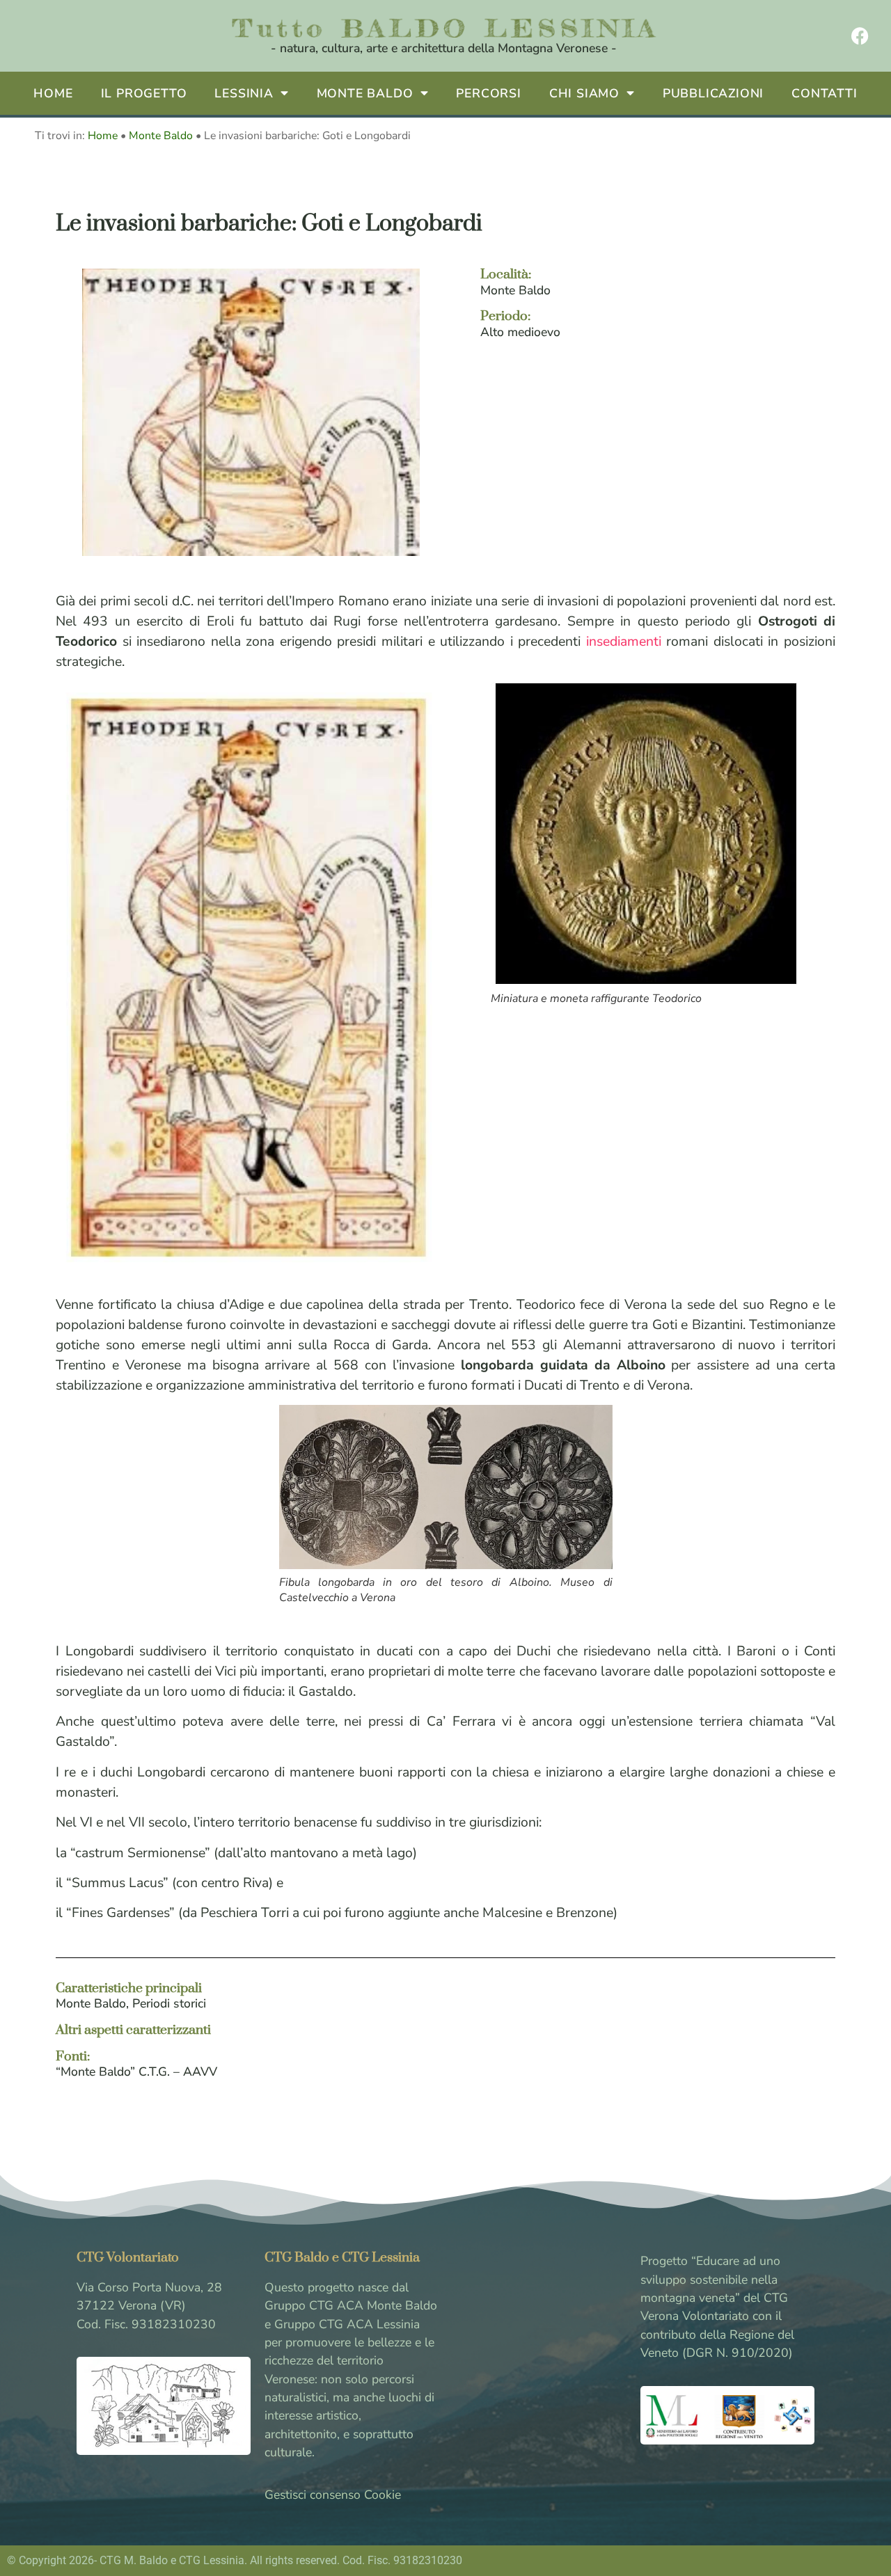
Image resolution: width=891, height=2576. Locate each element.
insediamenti (624, 641)
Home (53, 93)
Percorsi (488, 93)
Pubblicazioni (713, 93)
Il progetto (144, 93)
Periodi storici (169, 2003)
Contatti (824, 93)
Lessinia (244, 93)
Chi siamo (584, 93)
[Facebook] (860, 36)
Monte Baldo (365, 93)
